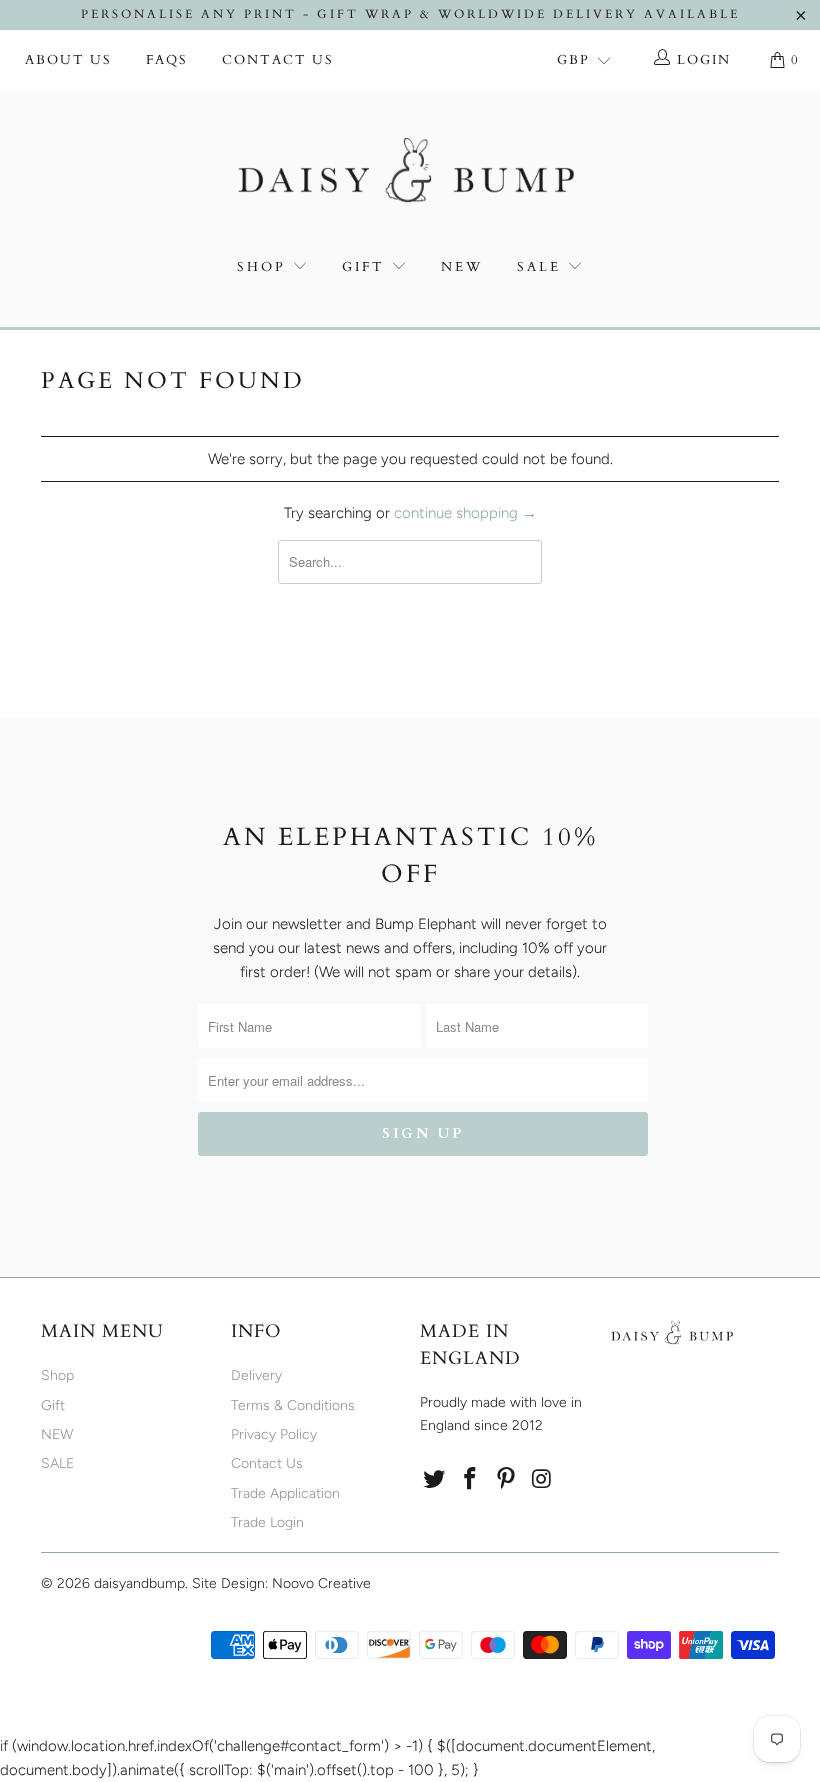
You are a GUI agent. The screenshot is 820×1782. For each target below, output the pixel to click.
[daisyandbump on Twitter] (435, 1480)
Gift (363, 267)
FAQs (167, 60)
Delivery (256, 1375)
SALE (542, 267)
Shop (261, 267)
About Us (68, 60)
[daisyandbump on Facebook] (471, 1480)
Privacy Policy (274, 1434)
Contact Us (278, 60)
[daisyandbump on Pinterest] (506, 1480)
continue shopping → (465, 513)
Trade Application (285, 1493)
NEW (462, 267)
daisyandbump (139, 1583)
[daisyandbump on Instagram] (542, 1480)
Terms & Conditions (293, 1405)
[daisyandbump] (410, 174)
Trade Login (267, 1522)
